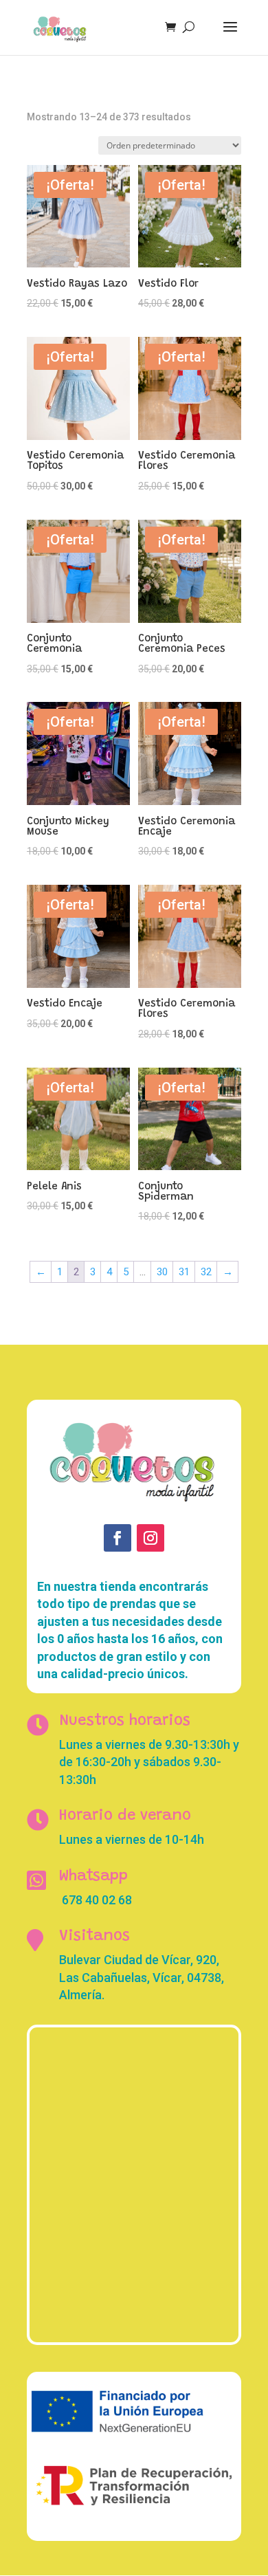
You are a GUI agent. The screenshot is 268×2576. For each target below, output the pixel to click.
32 (206, 1272)
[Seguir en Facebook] (118, 1538)
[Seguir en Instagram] (150, 1538)
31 (184, 1272)
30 (162, 1272)
